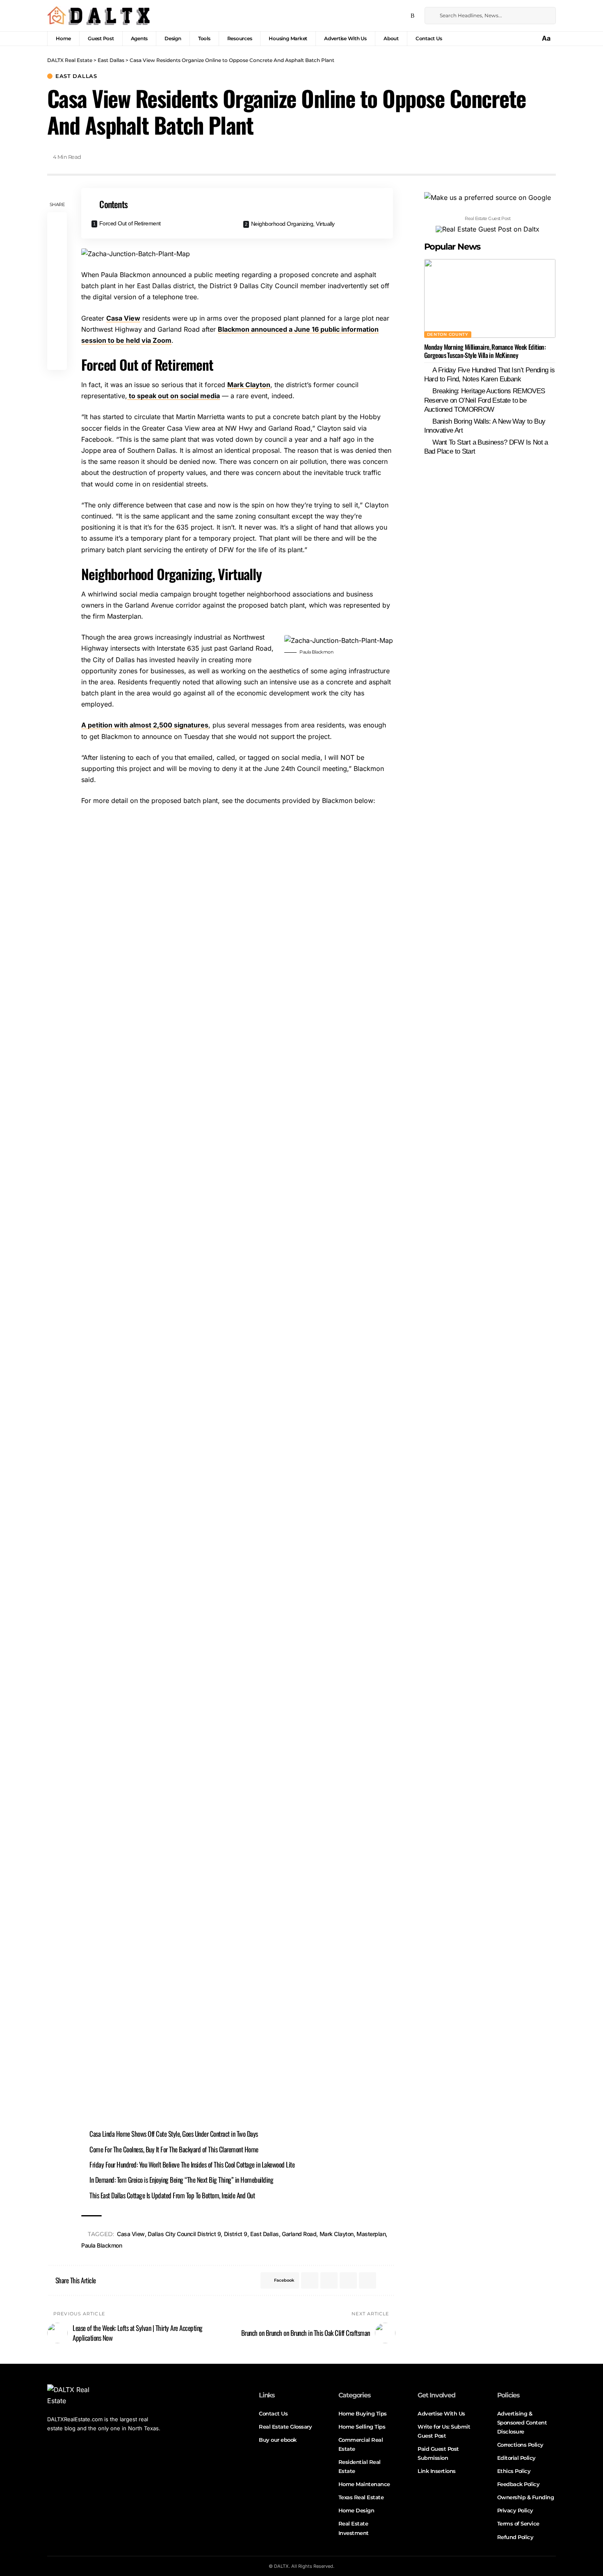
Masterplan (371, 2234)
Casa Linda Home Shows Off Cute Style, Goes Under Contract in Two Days (174, 2134)
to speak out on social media (174, 396)
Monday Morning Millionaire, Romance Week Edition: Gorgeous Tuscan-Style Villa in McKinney (485, 351)
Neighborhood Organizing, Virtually (293, 224)
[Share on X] (57, 242)
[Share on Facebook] (57, 223)
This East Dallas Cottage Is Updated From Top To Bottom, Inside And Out (172, 2195)
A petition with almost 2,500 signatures (145, 725)
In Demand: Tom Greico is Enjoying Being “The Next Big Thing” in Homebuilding (181, 2180)
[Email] (57, 321)
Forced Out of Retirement (130, 223)
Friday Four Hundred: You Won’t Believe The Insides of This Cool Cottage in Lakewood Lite (192, 2164)
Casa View (123, 318)
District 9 (236, 2234)
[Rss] (412, 16)
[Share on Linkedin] (57, 282)
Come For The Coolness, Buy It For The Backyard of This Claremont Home (174, 2149)
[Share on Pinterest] (57, 262)
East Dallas (76, 76)
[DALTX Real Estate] (98, 16)
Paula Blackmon (102, 2245)
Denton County (448, 334)
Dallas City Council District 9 (184, 2234)
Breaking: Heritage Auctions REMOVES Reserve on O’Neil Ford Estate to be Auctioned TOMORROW (485, 400)
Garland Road (299, 2234)
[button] (547, 38)
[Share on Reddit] (57, 301)
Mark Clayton (249, 385)
